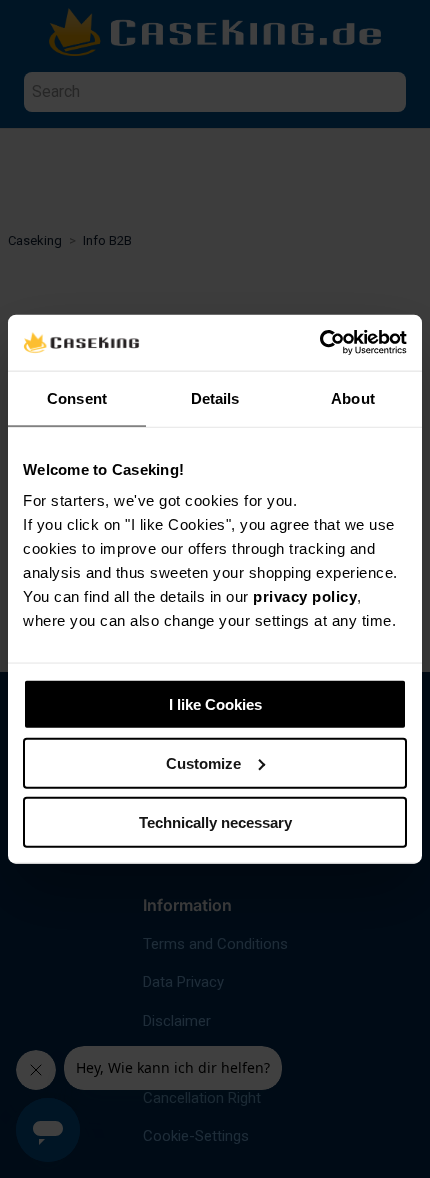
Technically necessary (215, 821)
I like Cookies (215, 704)
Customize (203, 762)
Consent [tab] (77, 397)
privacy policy (305, 596)
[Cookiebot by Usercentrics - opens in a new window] (319, 343)
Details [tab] (215, 397)
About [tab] (353, 397)
